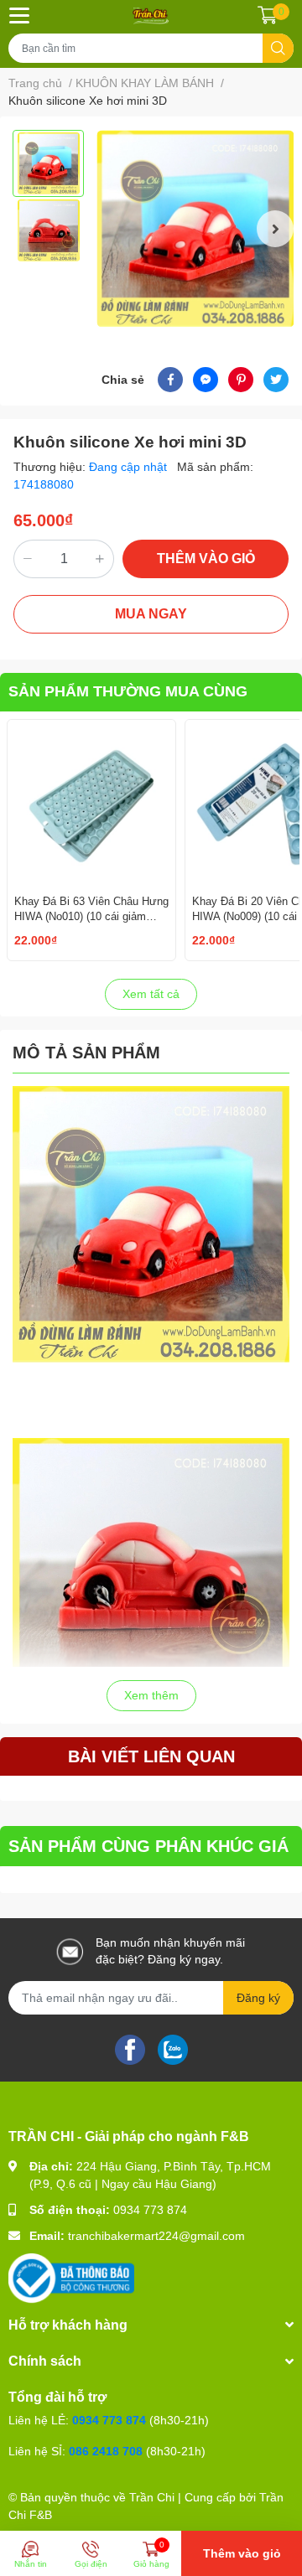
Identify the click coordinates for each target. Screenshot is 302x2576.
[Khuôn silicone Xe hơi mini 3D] (195, 228)
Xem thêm (151, 1695)
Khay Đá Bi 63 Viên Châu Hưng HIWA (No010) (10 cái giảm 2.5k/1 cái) (91, 916)
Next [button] (275, 229)
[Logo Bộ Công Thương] (71, 2277)
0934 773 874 (150, 2210)
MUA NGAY (151, 614)
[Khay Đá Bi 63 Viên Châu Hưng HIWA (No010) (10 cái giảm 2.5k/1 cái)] (91, 804)
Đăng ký (258, 1998)
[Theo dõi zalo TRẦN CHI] (173, 2048)
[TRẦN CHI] (151, 15)
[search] (278, 48)
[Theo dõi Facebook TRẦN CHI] (130, 2048)
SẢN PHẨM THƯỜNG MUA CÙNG (128, 691)
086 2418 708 (106, 2451)
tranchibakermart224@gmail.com (156, 2236)
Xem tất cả (151, 994)
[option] (48, 163)
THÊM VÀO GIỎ (206, 559)
